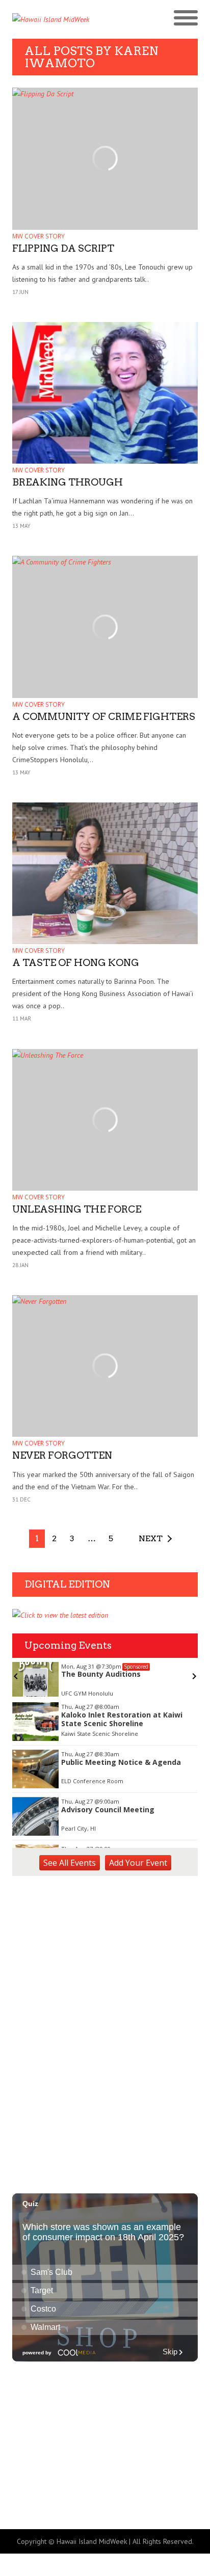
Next (151, 1538)
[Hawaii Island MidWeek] (59, 19)
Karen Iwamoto (91, 57)
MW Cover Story (38, 236)
